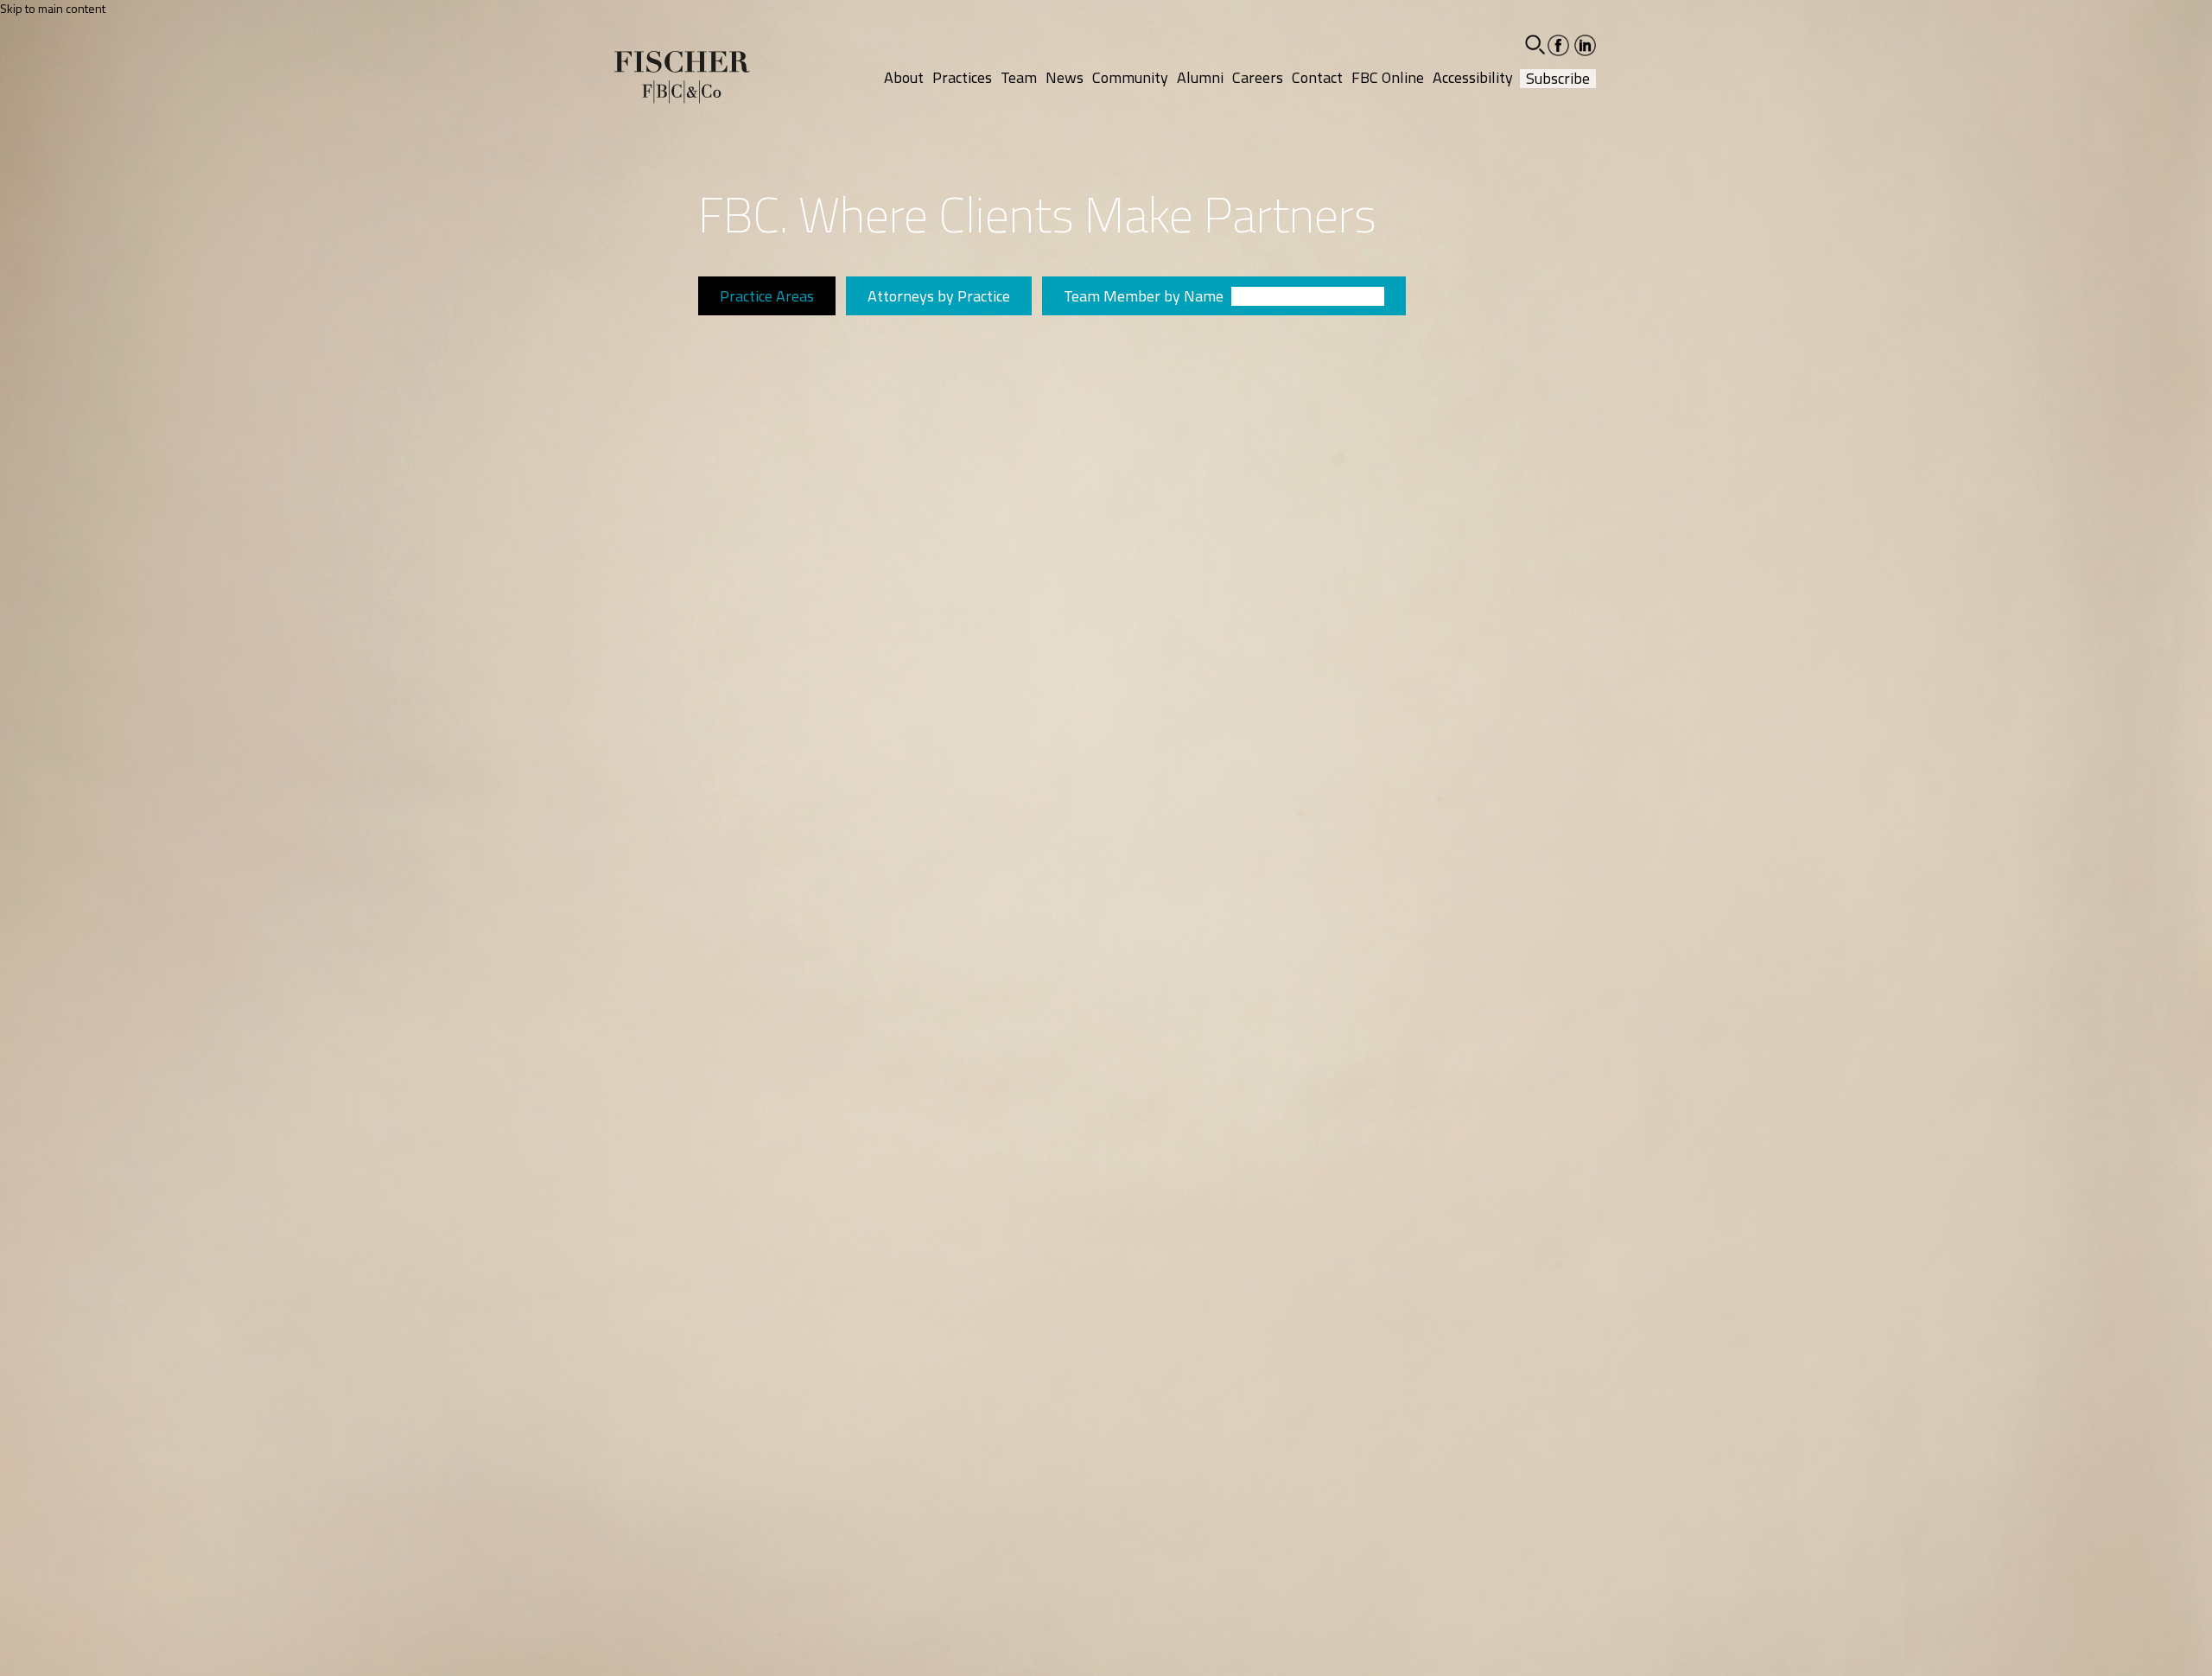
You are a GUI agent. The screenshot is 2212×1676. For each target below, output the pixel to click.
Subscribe (1558, 79)
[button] (1535, 44)
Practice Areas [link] (767, 296)
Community (1130, 77)
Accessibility (1473, 77)
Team (1019, 77)
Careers (1258, 77)
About (904, 77)
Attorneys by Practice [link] (939, 296)
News (1065, 77)
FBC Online (1388, 77)
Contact (1317, 77)
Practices (962, 77)
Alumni (1200, 77)
